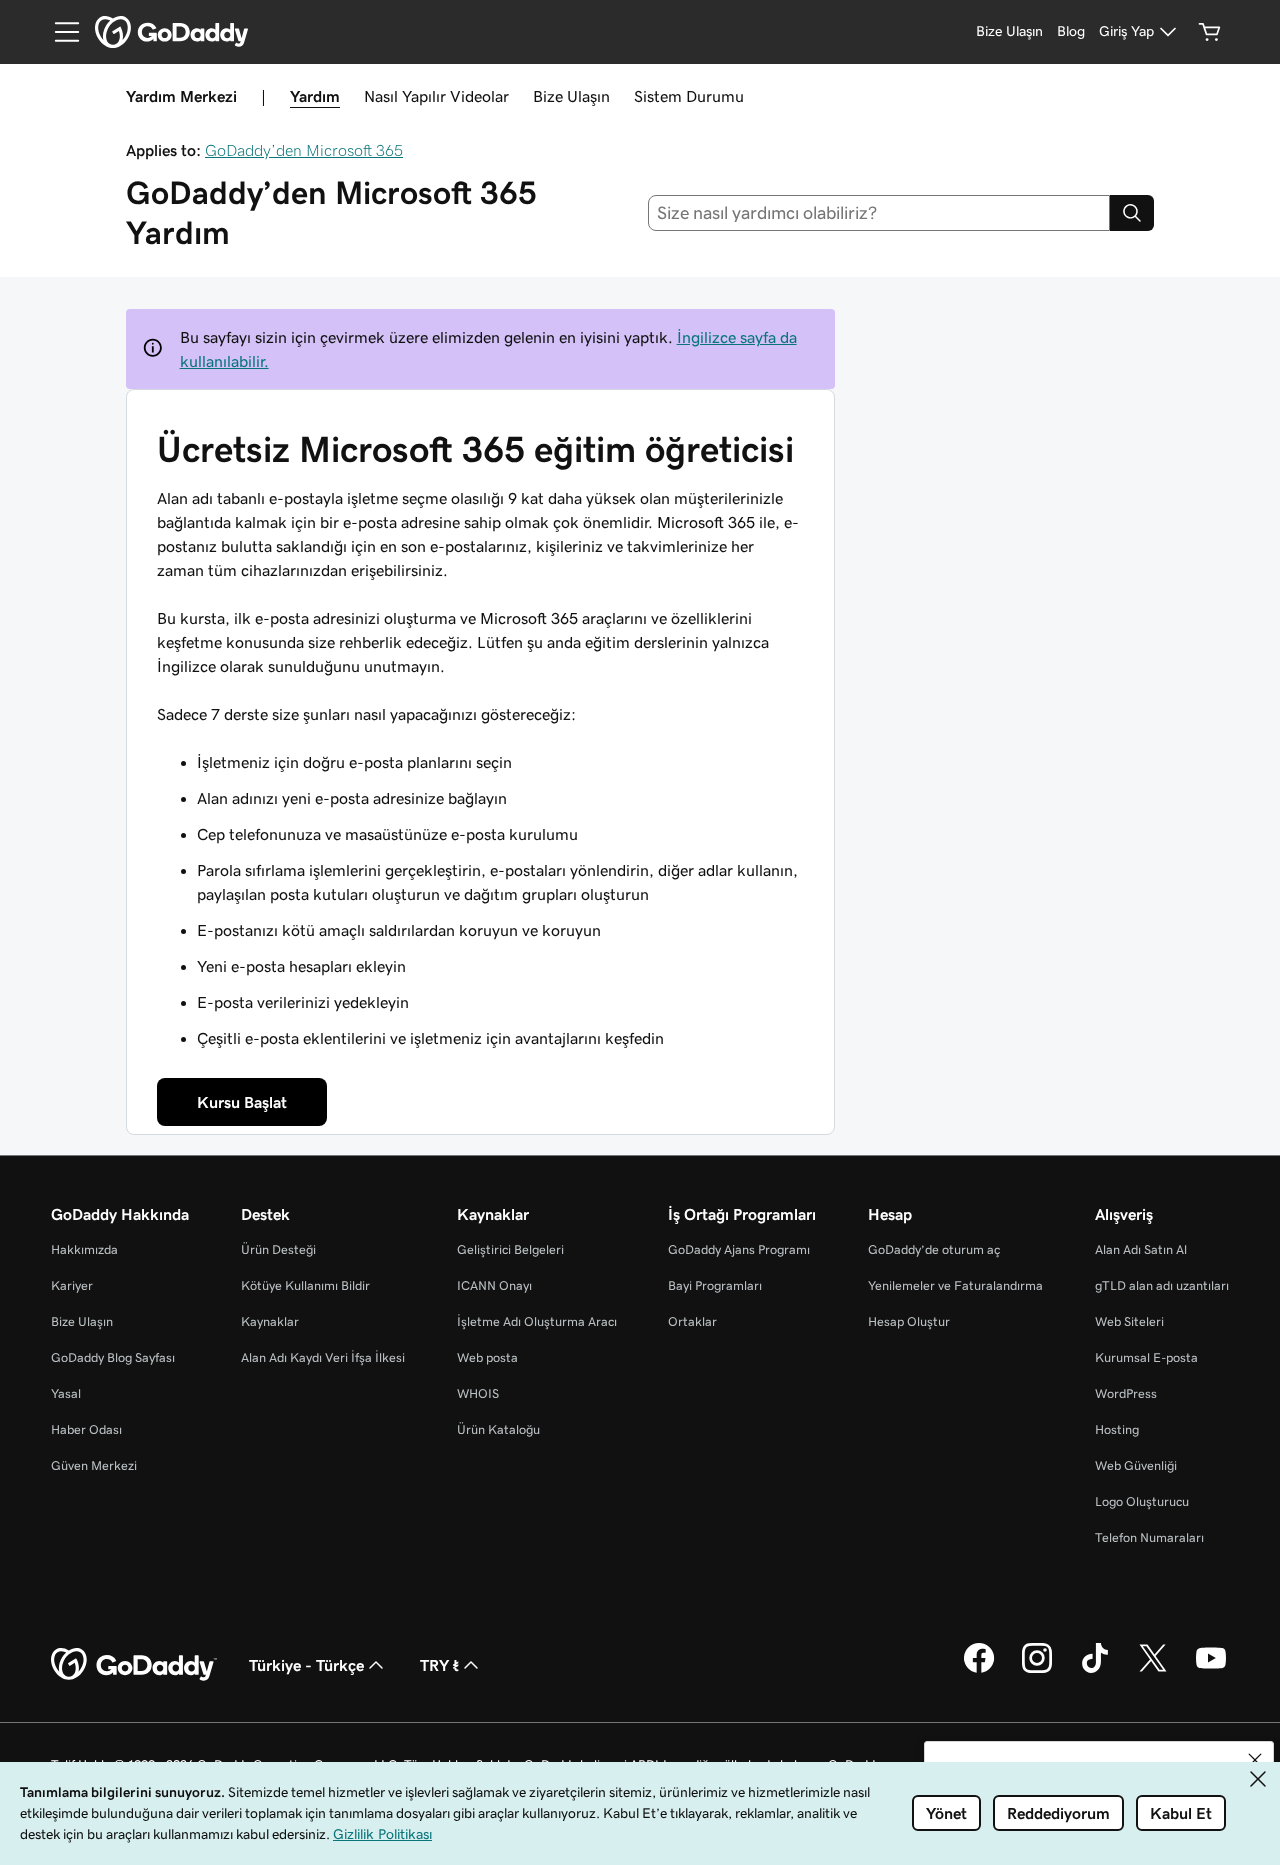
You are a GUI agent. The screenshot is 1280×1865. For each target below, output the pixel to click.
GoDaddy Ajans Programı (739, 1249)
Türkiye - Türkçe (306, 1665)
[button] (1255, 1760)
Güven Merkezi (94, 1465)
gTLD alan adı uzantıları (1162, 1285)
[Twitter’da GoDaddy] (1153, 1670)
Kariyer (72, 1285)
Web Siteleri (1129, 1321)
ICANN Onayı (494, 1285)
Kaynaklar (270, 1321)
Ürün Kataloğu (498, 1429)
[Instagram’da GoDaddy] (1037, 1670)
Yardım (315, 96)
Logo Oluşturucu (1142, 1501)
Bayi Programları (715, 1285)
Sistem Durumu (689, 96)
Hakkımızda (84, 1249)
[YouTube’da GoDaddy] (1211, 1670)
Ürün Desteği (278, 1249)
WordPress (1126, 1393)
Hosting (1117, 1429)
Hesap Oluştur (909, 1321)
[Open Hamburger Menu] (59, 32)
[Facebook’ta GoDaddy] (979, 1670)
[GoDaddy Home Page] (134, 1665)
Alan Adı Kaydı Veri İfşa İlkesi (323, 1357)
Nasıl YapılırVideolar (436, 96)
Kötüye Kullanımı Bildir (305, 1285)
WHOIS (478, 1393)
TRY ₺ (439, 1665)
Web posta (487, 1357)
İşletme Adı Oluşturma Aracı (537, 1321)
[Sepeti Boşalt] (1210, 32)
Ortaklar (692, 1321)
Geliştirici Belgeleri (510, 1249)
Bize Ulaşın (571, 96)
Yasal (66, 1393)
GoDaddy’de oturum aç (934, 1249)
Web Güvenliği (1136, 1465)
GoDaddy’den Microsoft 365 (304, 150)
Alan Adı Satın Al (1141, 1249)
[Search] (1132, 213)
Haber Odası (86, 1429)
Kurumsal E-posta (1146, 1357)
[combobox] (879, 213)
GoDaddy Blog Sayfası (113, 1357)
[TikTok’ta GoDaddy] (1095, 1670)
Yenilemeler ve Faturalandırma (955, 1285)
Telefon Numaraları (1149, 1537)
